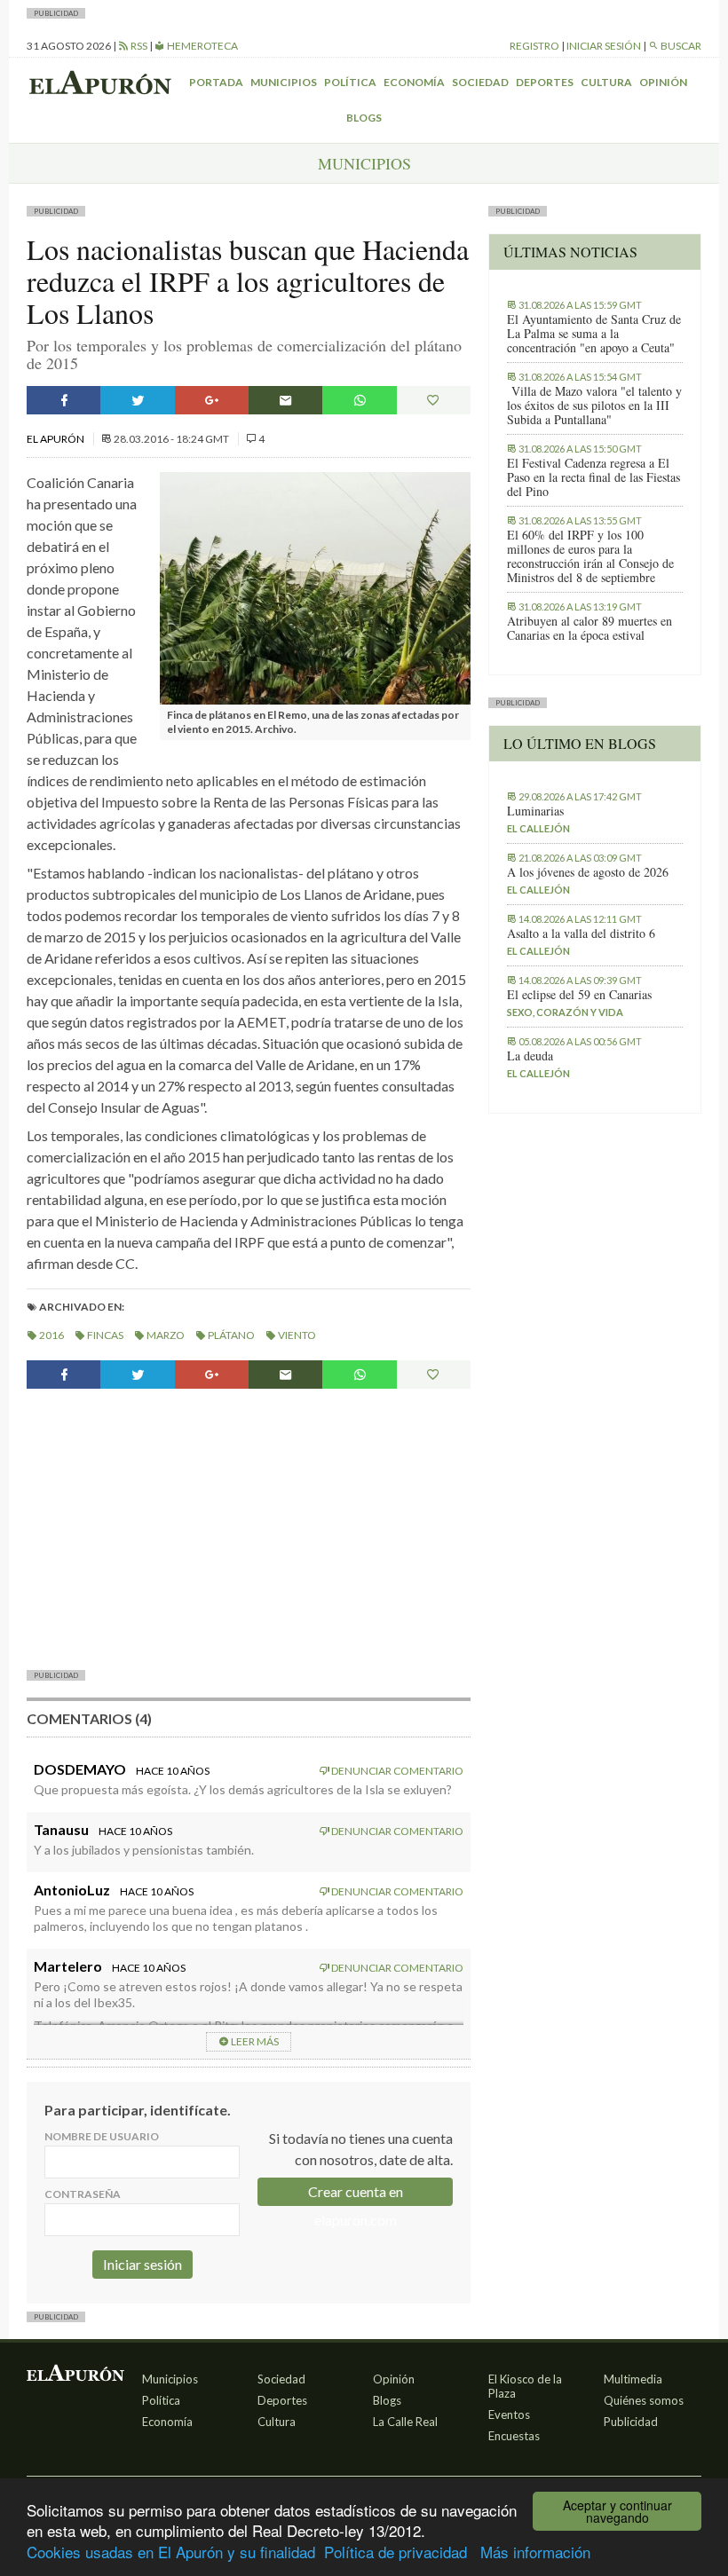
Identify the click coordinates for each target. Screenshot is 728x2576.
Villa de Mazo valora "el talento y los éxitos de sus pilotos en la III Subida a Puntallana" (594, 406)
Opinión (663, 82)
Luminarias (535, 811)
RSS (138, 46)
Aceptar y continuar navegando (617, 2511)
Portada (216, 82)
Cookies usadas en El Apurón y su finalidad (171, 2552)
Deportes (545, 82)
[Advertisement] (249, 1527)
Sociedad (480, 82)
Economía (414, 82)
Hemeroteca (202, 46)
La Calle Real (405, 2422)
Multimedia (633, 2379)
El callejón (538, 828)
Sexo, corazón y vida (565, 1012)
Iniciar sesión (604, 46)
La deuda (530, 1056)
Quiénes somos (644, 2400)
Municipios (284, 82)
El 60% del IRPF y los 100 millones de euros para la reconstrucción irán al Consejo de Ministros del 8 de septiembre (590, 556)
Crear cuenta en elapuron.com (356, 2194)
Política (350, 82)
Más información (535, 2552)
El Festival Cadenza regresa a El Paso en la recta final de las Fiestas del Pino (593, 477)
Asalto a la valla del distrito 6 (581, 934)
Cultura (606, 82)
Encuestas (514, 2436)
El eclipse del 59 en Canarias (579, 995)
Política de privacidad (396, 2552)
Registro (534, 46)
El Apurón (56, 439)
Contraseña (83, 2194)
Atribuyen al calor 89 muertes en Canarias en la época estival (590, 628)
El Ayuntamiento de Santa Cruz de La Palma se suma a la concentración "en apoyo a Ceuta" (594, 334)
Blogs (364, 118)
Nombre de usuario (102, 2136)
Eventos (509, 2415)
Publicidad (631, 2422)
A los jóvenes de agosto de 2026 (588, 872)
